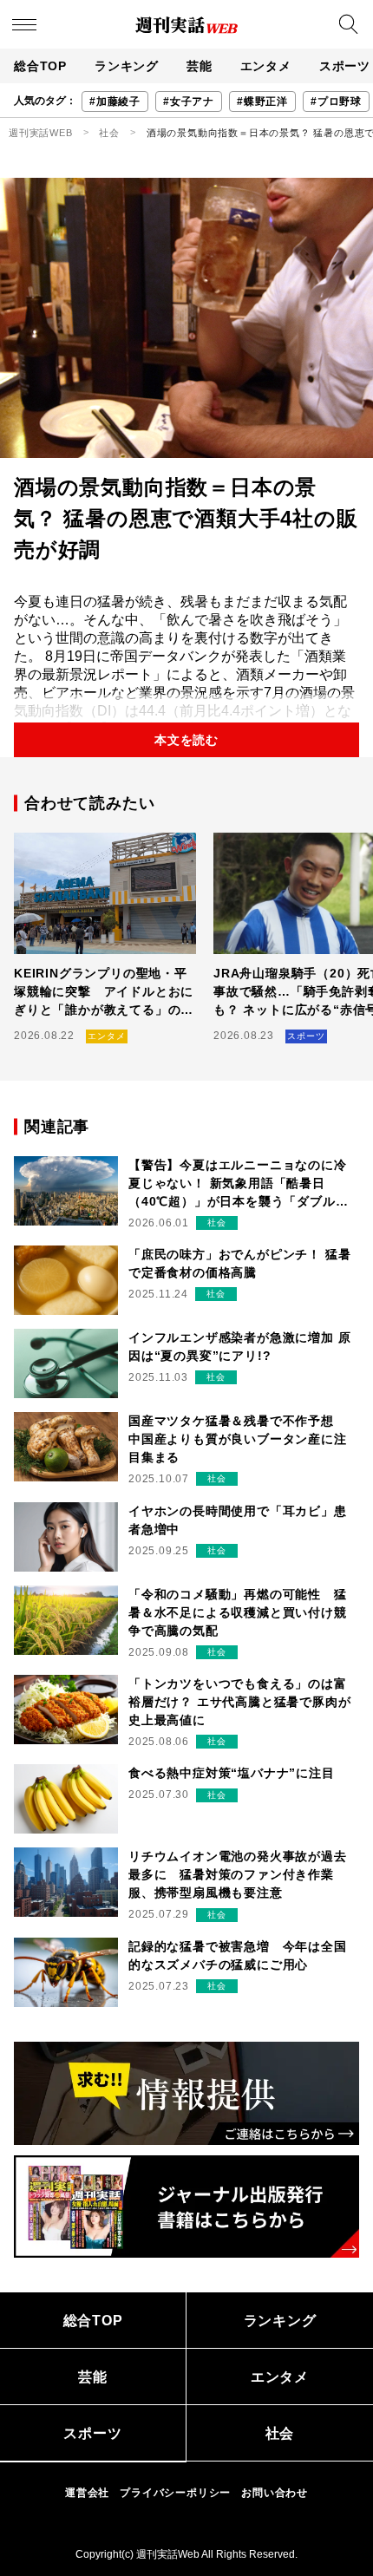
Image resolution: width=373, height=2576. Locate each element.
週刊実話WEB (41, 133)
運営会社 (87, 2493)
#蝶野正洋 (262, 101)
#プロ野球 (336, 101)
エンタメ (266, 66)
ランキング (127, 66)
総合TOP (40, 66)
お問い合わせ (275, 2493)
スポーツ (92, 2433)
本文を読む (186, 740)
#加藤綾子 (115, 101)
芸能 (200, 66)
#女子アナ (189, 101)
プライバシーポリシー (175, 2493)
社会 (109, 133)
